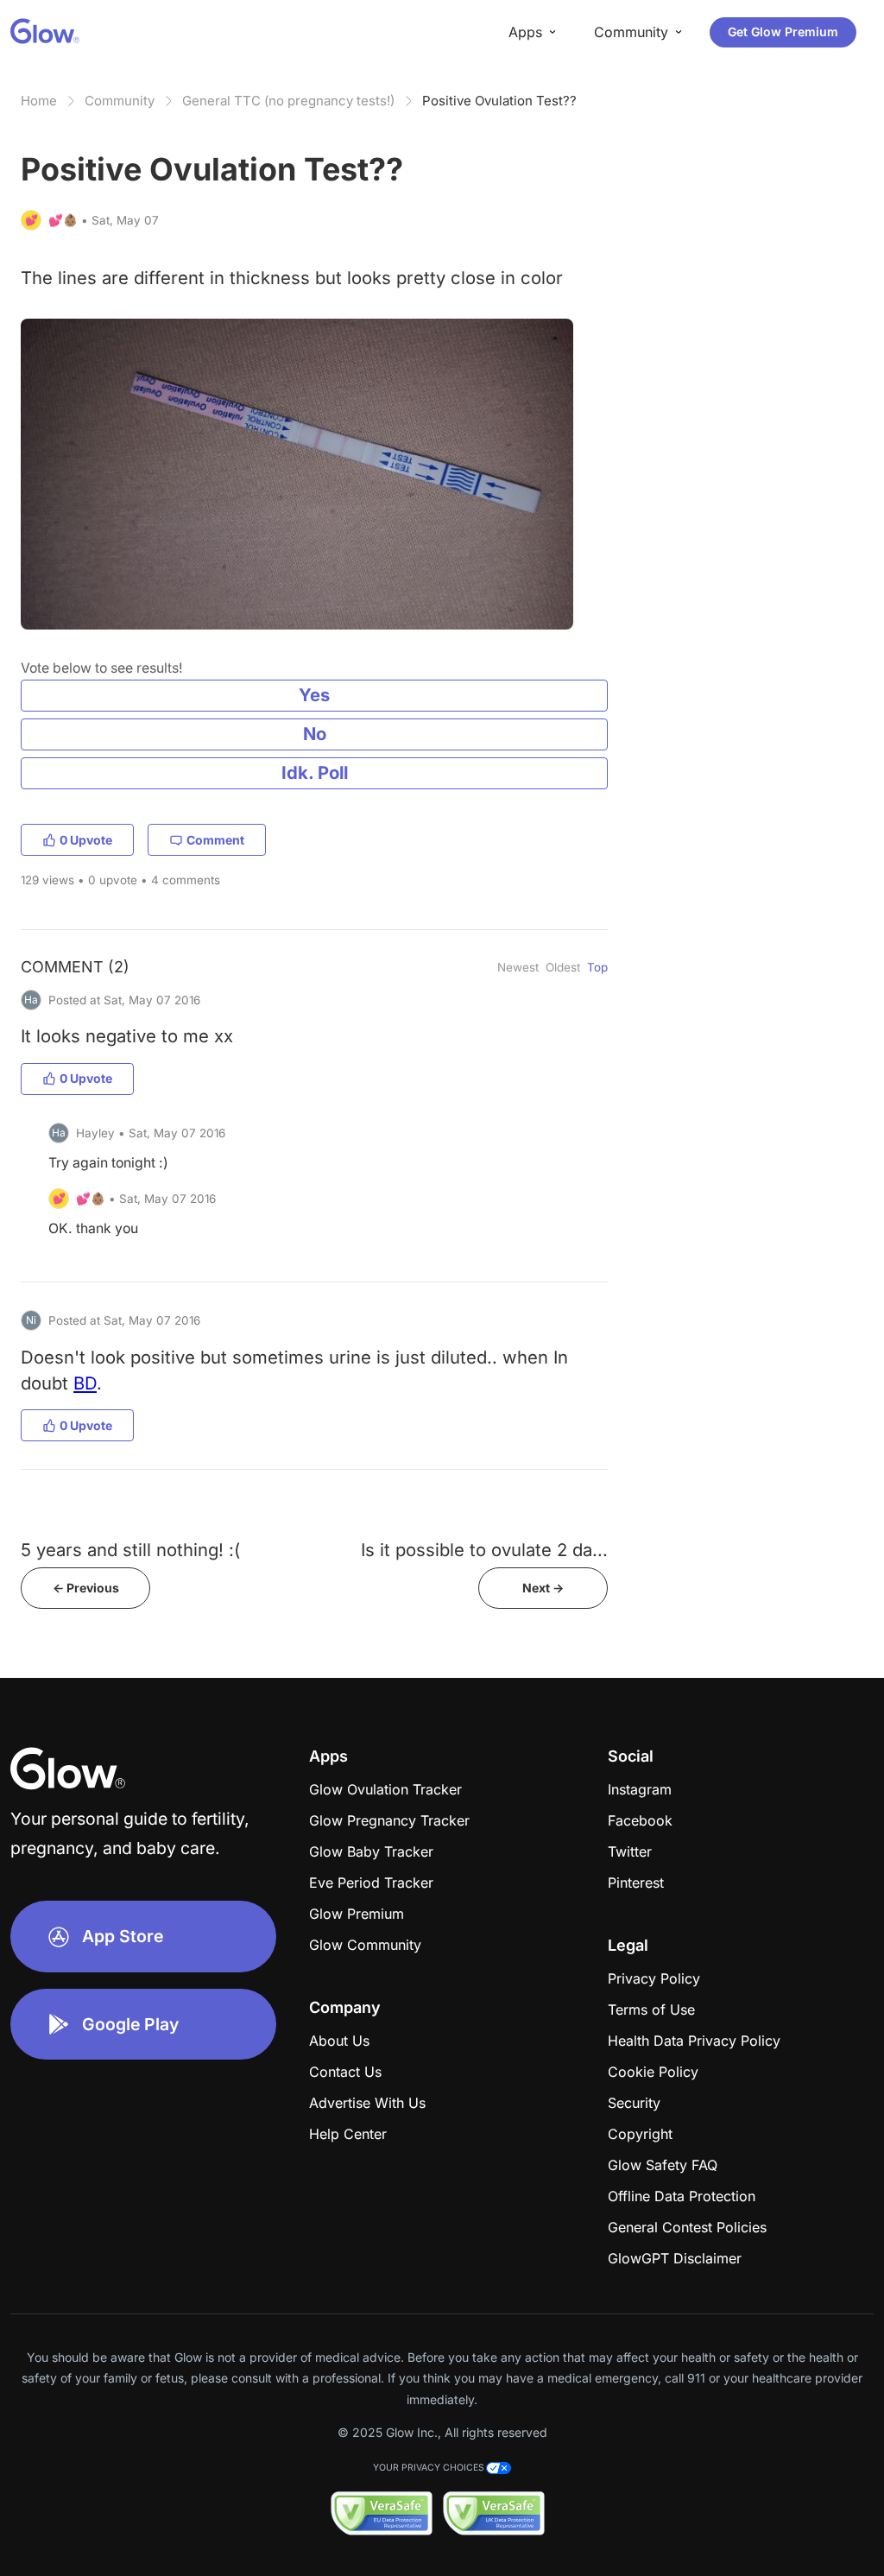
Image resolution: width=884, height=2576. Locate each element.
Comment (215, 840)
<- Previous (86, 1588)
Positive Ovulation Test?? (499, 101)
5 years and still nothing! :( (130, 1550)
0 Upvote (86, 840)
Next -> (543, 1588)
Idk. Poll (315, 772)
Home (39, 101)
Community (120, 101)
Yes (314, 695)
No (315, 734)
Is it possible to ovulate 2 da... (484, 1550)
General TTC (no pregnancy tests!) (288, 101)
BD (85, 1383)
